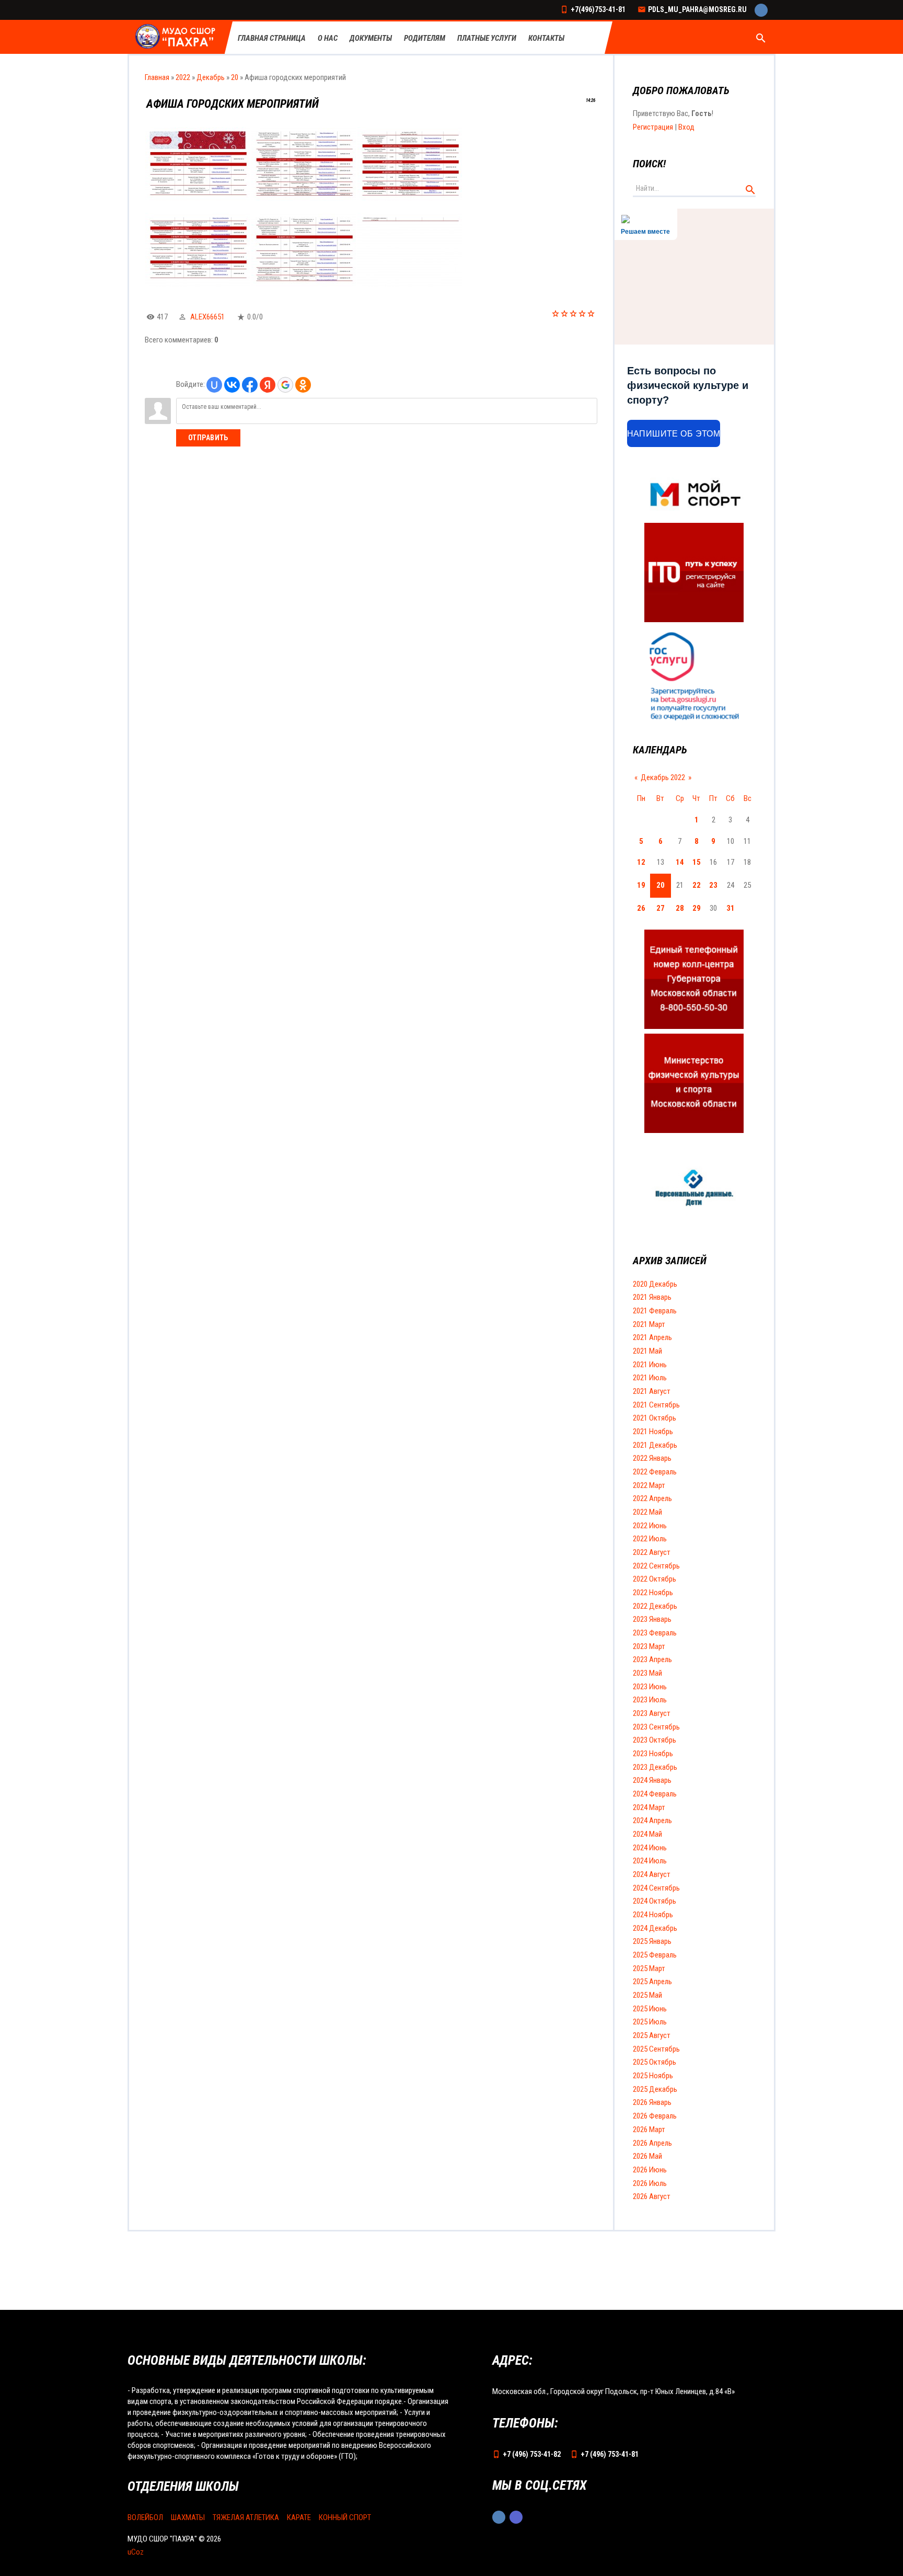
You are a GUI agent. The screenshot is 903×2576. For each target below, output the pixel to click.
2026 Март (649, 2130)
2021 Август (652, 1391)
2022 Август (652, 1552)
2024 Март (649, 1807)
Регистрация (653, 127)
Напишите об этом (674, 434)
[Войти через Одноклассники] (303, 385)
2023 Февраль (655, 1633)
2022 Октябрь (655, 1579)
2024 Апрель (652, 1821)
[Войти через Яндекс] (268, 385)
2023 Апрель (652, 1659)
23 (713, 885)
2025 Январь (652, 1941)
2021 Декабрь (655, 1445)
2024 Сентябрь (656, 1888)
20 (235, 77)
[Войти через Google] (285, 385)
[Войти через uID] (214, 385)
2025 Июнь (650, 2009)
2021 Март (649, 1324)
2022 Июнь (650, 1526)
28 (680, 908)
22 (697, 885)
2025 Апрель (652, 1982)
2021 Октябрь (655, 1418)
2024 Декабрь (655, 1928)
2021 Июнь (650, 1365)
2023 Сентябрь (656, 1727)
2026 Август (652, 2196)
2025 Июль (650, 2022)
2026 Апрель (652, 2143)
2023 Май (647, 1673)
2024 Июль (650, 1861)
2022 (183, 77)
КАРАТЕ (299, 2517)
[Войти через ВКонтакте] (232, 385)
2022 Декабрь (655, 1606)
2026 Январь (652, 2102)
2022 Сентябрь (656, 1566)
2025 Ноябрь (653, 2076)
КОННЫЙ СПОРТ (345, 2517)
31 (731, 908)
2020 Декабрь (655, 1284)
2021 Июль (650, 1378)
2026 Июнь (650, 2170)
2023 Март (649, 1646)
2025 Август (652, 2035)
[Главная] (176, 37)
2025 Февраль (655, 1955)
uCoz (136, 2552)
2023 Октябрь (655, 1740)
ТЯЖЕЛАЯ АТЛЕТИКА (246, 2517)
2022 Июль (650, 1539)
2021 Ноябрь (653, 1432)
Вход (686, 127)
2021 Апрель (652, 1337)
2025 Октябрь (655, 2062)
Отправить (208, 438)
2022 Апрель (652, 1498)
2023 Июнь (650, 1687)
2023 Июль (650, 1700)
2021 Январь (652, 1297)
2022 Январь (652, 1458)
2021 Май (647, 1351)
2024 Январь (652, 1780)
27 (661, 908)
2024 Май (647, 1834)
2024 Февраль (655, 1794)
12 (641, 862)
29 (697, 908)
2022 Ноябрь (653, 1593)
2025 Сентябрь (656, 2049)
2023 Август (652, 1713)
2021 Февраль (655, 1311)
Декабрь (211, 77)
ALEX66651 (207, 317)
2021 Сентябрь (656, 1405)
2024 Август (652, 1874)
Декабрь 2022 (663, 777)
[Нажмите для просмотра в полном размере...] (198, 198)
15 (697, 862)
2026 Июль (650, 2183)
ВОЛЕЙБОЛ (145, 2517)
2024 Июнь (650, 1848)
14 (680, 862)
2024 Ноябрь (653, 1915)
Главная (157, 77)
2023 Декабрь (655, 1767)
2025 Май (647, 1995)
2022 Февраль (655, 1472)
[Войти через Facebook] (250, 385)
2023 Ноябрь (653, 1754)
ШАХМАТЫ (188, 2517)
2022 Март (649, 1485)
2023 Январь (652, 1619)
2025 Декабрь (655, 2089)
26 (641, 908)
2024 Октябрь (655, 1901)
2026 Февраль (655, 2116)
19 (641, 885)
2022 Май (647, 1512)
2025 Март (649, 1968)
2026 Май (647, 2156)
